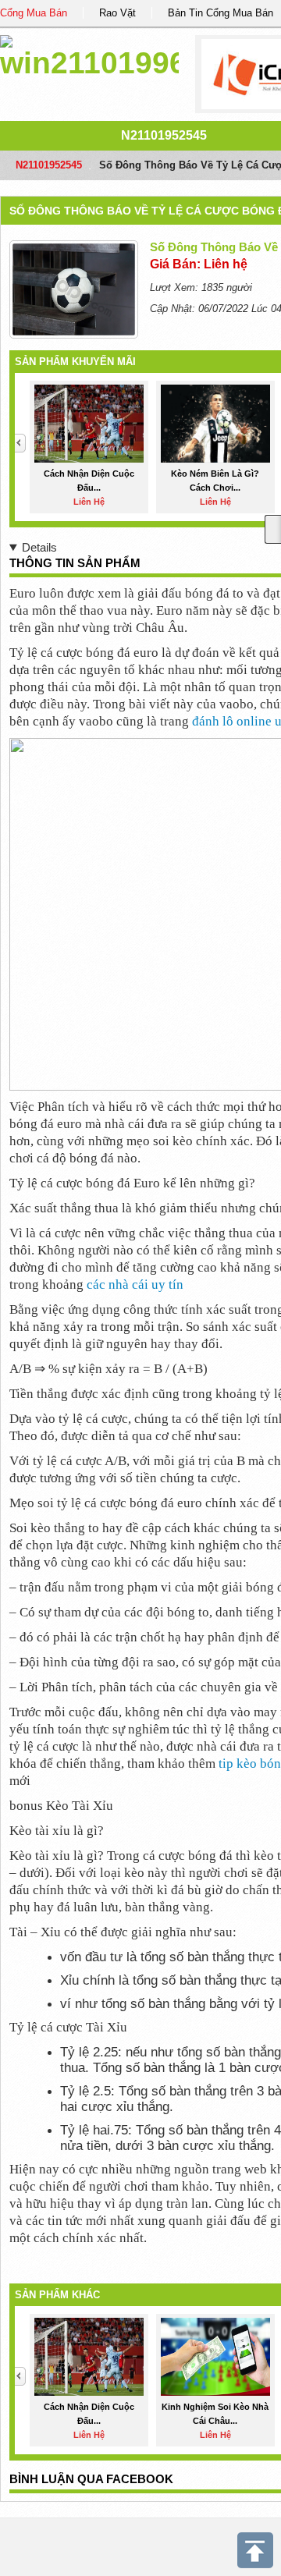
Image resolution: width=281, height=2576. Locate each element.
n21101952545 (164, 135)
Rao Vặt (117, 13)
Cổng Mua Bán (34, 13)
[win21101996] (89, 54)
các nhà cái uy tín (135, 1284)
